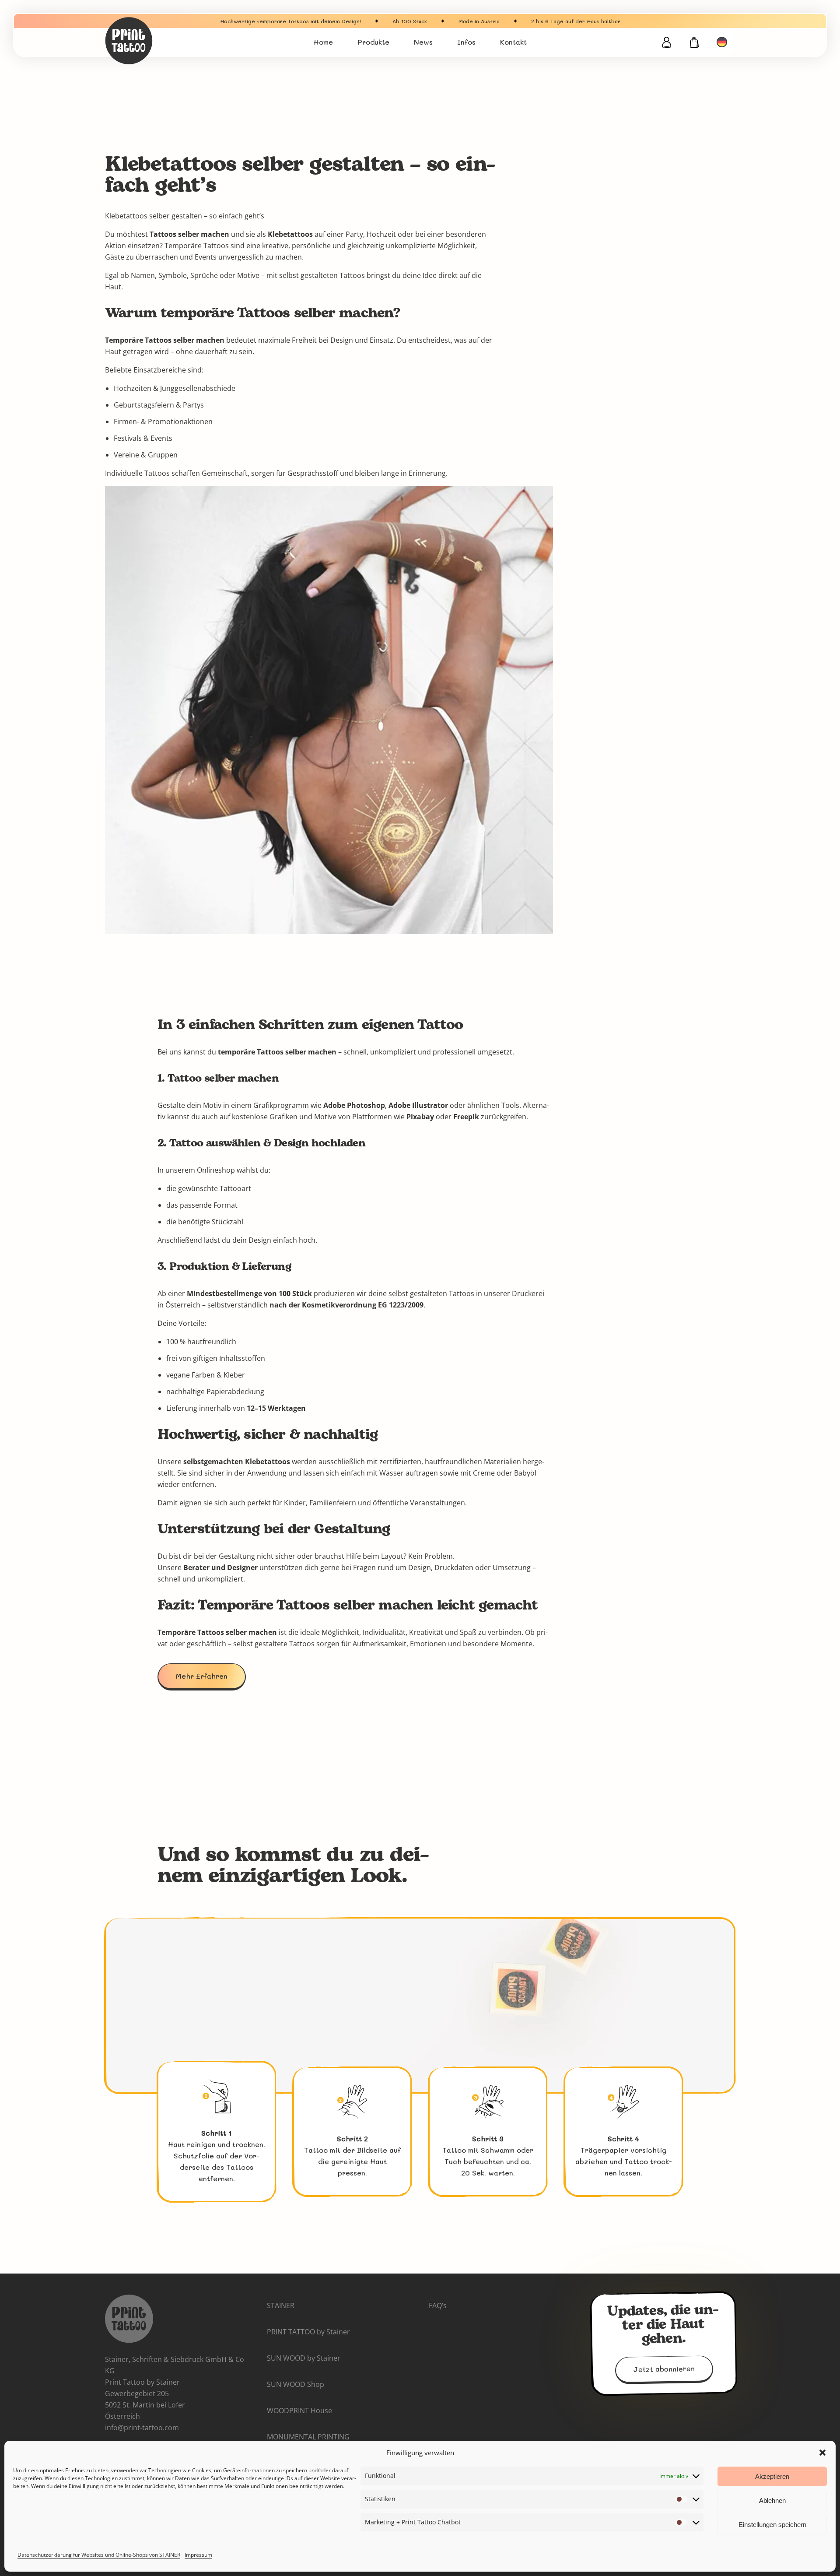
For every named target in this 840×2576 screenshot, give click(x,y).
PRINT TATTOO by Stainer (308, 2332)
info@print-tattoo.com (142, 2428)
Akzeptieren (772, 2476)
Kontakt (513, 42)
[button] (822, 2453)
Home (323, 42)
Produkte (373, 42)
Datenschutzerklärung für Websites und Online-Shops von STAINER (99, 2555)
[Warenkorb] (695, 42)
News (423, 42)
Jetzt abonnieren (664, 2369)
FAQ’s (438, 2305)
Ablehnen (772, 2500)
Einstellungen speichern (772, 2525)
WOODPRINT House (299, 2411)
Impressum (198, 2555)
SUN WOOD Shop (296, 2384)
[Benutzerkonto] (666, 42)
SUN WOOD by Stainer (304, 2358)
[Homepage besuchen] (157, 41)
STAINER (281, 2305)
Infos (466, 42)
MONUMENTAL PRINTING (308, 2437)
